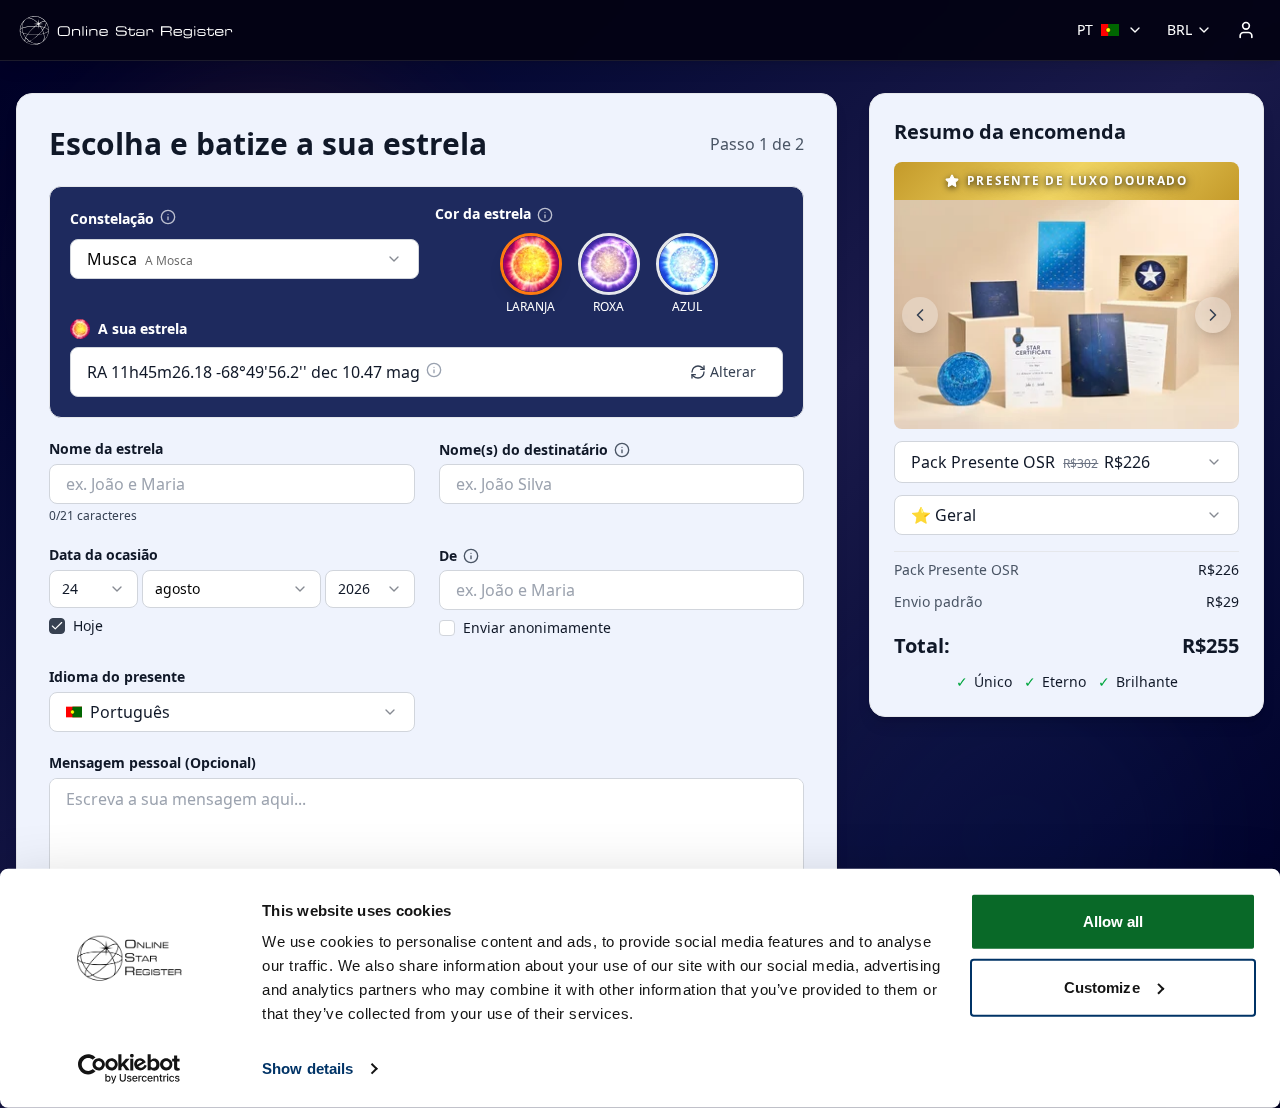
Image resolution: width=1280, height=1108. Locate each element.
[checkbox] (57, 626)
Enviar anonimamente (537, 627)
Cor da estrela (483, 214)
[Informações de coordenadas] (434, 370)
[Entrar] (1246, 30)
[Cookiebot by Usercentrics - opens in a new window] (129, 1069)
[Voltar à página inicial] (126, 30)
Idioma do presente (117, 677)
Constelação (112, 219)
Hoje (88, 625)
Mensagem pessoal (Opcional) (152, 763)
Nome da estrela (106, 449)
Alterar (733, 371)
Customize (1102, 986)
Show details (307, 1068)
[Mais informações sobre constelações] (168, 217)
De (448, 556)
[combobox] (244, 259)
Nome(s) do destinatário (523, 450)
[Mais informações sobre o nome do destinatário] (622, 450)
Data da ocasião (103, 555)
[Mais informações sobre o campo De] (471, 556)
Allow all (1113, 921)
